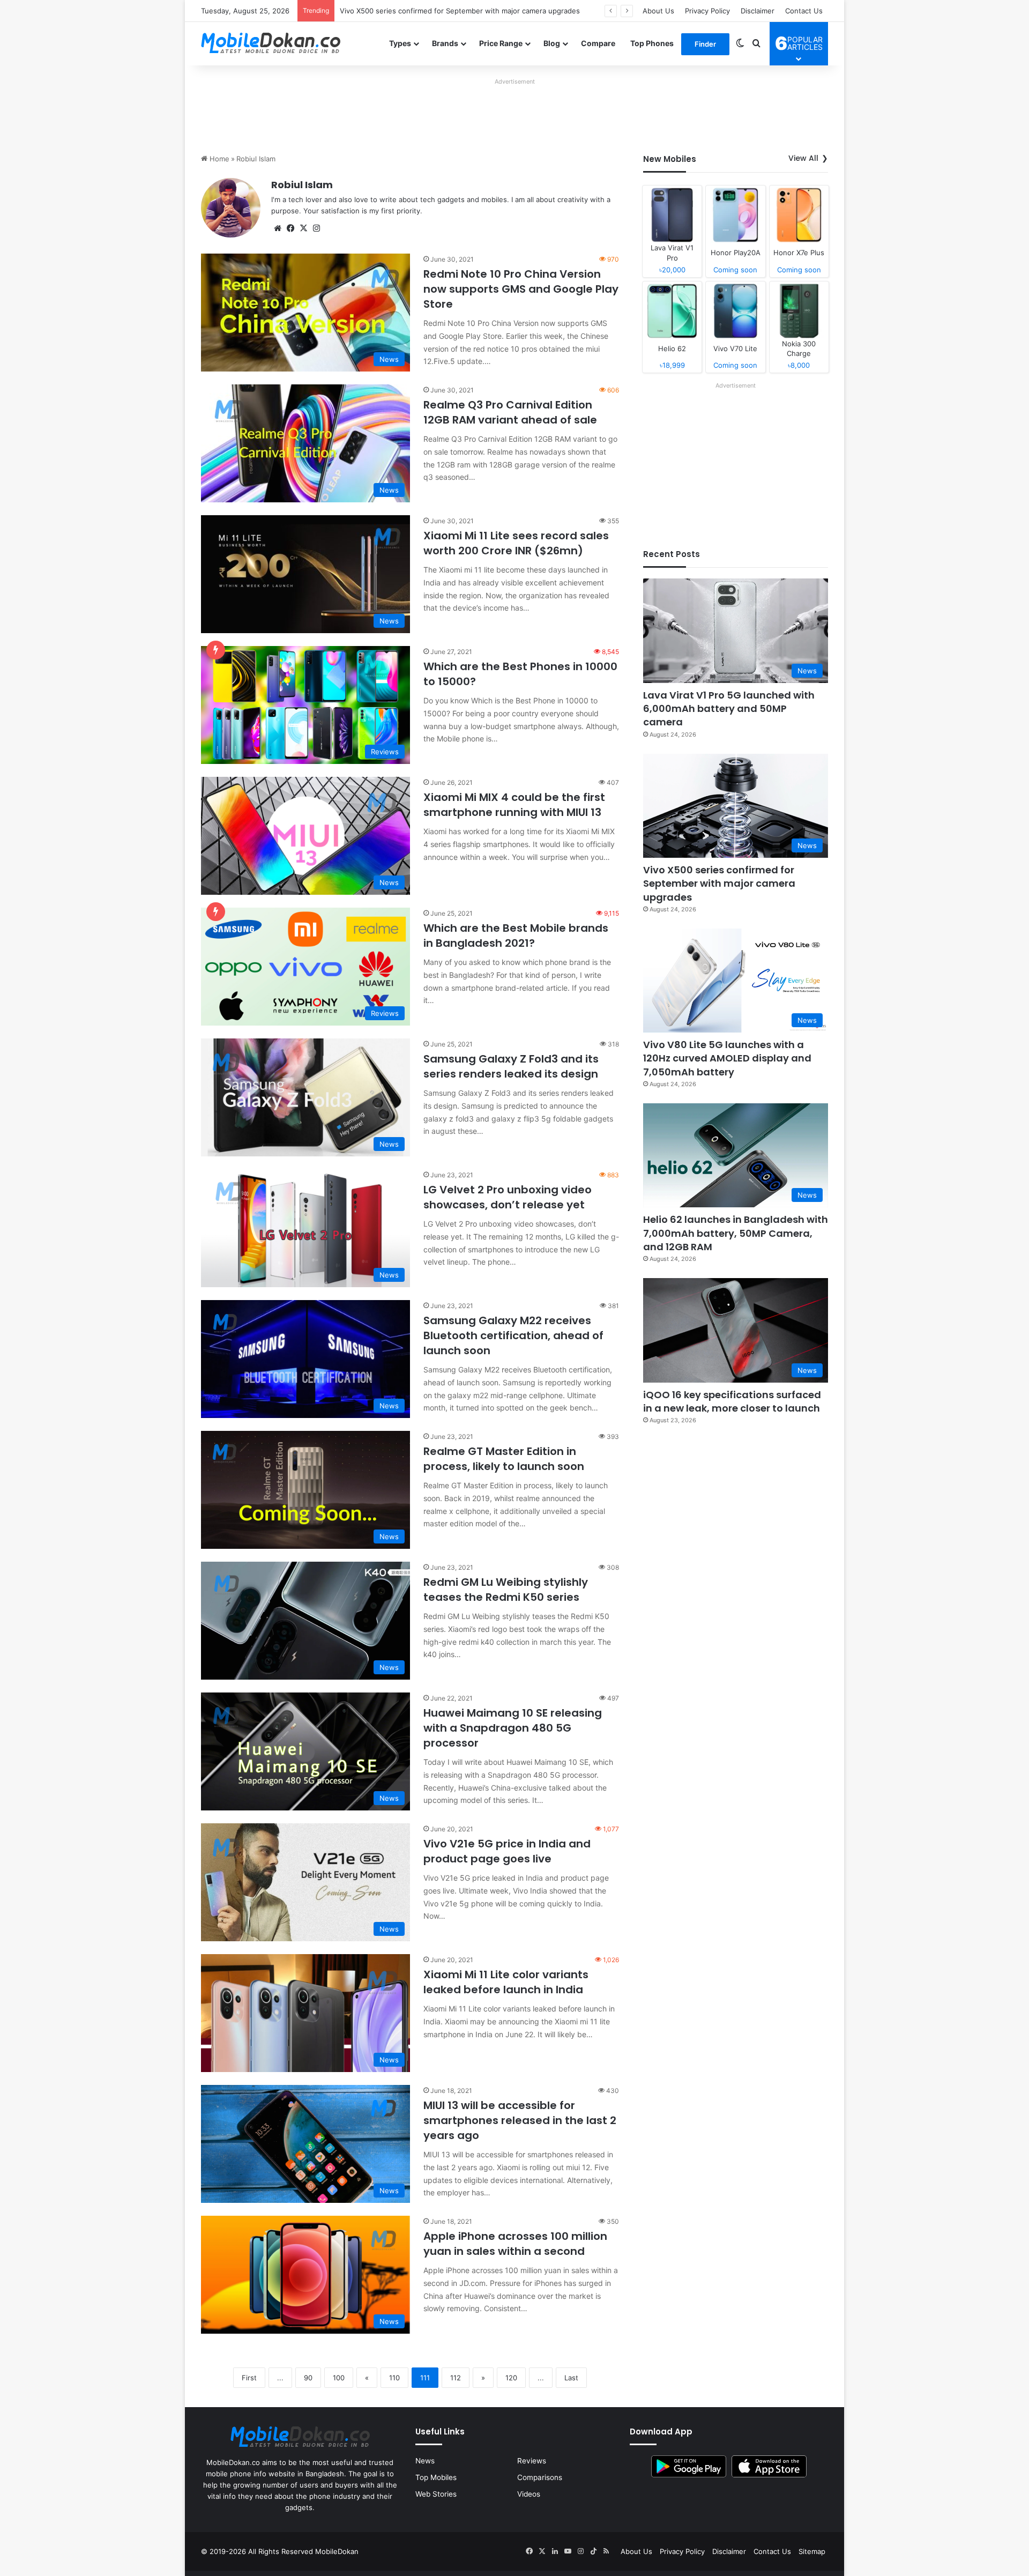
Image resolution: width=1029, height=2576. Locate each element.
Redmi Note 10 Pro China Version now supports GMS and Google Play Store (521, 289)
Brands (445, 43)
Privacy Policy (707, 11)
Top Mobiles (436, 2477)
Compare (598, 43)
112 (456, 2378)
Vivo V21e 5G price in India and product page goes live (507, 1851)
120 (511, 2378)
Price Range (501, 43)
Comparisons (540, 2477)
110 (394, 2378)
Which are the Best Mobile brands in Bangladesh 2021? (516, 936)
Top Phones (652, 43)
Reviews (532, 2461)
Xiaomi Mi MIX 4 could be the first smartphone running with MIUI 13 (514, 805)
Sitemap (812, 2551)
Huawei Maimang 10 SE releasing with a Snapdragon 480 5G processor (513, 1728)
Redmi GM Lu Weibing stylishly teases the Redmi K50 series (506, 1590)
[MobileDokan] (271, 43)
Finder (705, 44)
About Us (658, 11)
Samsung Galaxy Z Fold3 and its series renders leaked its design (511, 1066)
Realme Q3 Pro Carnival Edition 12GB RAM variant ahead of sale (510, 412)
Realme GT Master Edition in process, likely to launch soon (504, 1459)
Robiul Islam (302, 185)
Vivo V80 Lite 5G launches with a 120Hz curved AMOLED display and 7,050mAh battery (486, 11)
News (425, 2461)
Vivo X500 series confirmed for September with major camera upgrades (719, 883)
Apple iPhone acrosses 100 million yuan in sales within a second (515, 2244)
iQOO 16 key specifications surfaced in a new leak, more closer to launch (732, 1401)
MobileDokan (337, 2551)
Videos (529, 2494)
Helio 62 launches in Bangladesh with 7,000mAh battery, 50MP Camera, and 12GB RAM (736, 1233)
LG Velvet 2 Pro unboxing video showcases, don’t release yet (508, 1197)
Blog (552, 43)
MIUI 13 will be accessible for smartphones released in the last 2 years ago (520, 2120)
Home (218, 159)
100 (339, 2378)
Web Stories (436, 2494)
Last (571, 2378)
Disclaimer (758, 11)
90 (308, 2378)
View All (803, 158)
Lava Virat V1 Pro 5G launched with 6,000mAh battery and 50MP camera (729, 708)
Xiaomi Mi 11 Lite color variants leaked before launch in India (506, 1982)
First (249, 2378)
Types (400, 43)
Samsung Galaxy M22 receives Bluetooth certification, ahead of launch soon (513, 1335)
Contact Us (804, 11)
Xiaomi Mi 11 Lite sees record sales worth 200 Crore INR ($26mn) (516, 543)
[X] (303, 228)
